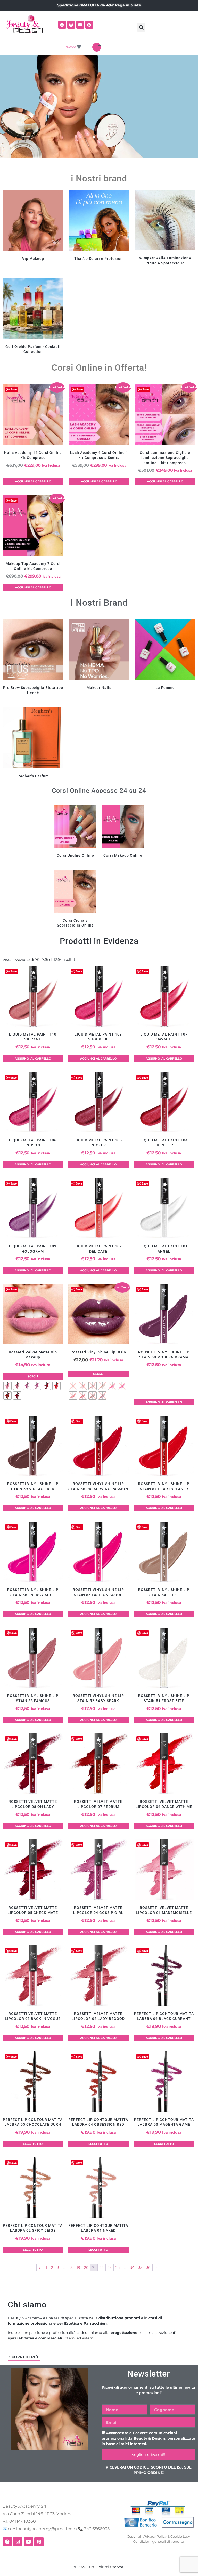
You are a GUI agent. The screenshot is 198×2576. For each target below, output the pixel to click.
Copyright (135, 2536)
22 (102, 2267)
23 (110, 2267)
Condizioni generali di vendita (158, 2541)
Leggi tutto (33, 2144)
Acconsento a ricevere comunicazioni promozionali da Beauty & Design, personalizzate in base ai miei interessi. (148, 2439)
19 (78, 2267)
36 (148, 2267)
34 (132, 2267)
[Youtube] (80, 25)
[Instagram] (71, 25)
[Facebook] (62, 25)
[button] (141, 27)
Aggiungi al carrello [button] (33, 481)
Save (14, 389)
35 (140, 2267)
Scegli (33, 1376)
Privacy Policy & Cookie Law (167, 2536)
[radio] (7, 1386)
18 (71, 2267)
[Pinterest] (89, 25)
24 (118, 2267)
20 (86, 2267)
